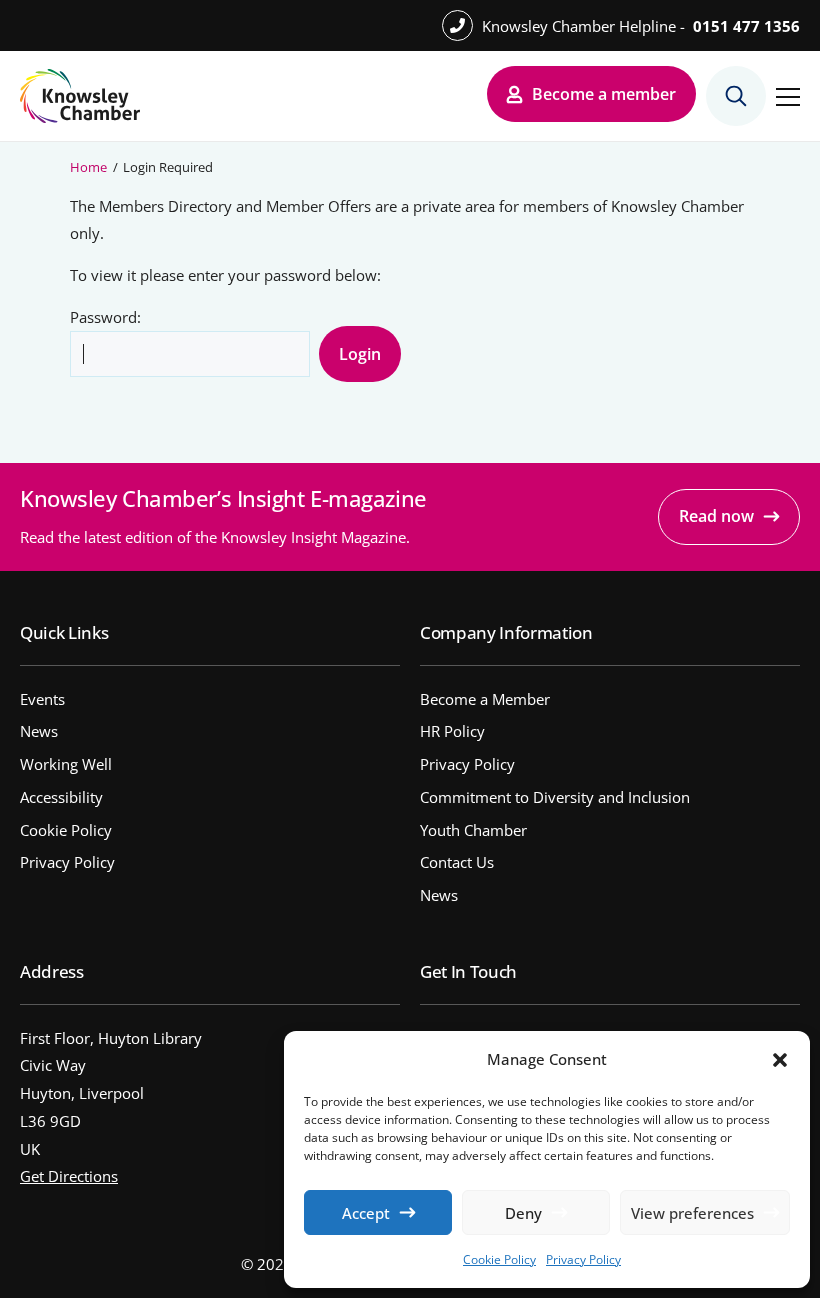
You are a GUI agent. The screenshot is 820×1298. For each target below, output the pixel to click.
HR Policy (452, 731)
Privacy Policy (583, 1259)
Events (42, 699)
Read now (716, 516)
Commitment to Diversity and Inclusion (555, 797)
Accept (366, 1213)
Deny (523, 1213)
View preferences (692, 1213)
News (39, 731)
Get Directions (69, 1176)
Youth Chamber (473, 830)
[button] (780, 1060)
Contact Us (457, 862)
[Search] (736, 96)
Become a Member (485, 699)
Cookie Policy (499, 1259)
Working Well (66, 764)
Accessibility (61, 797)
